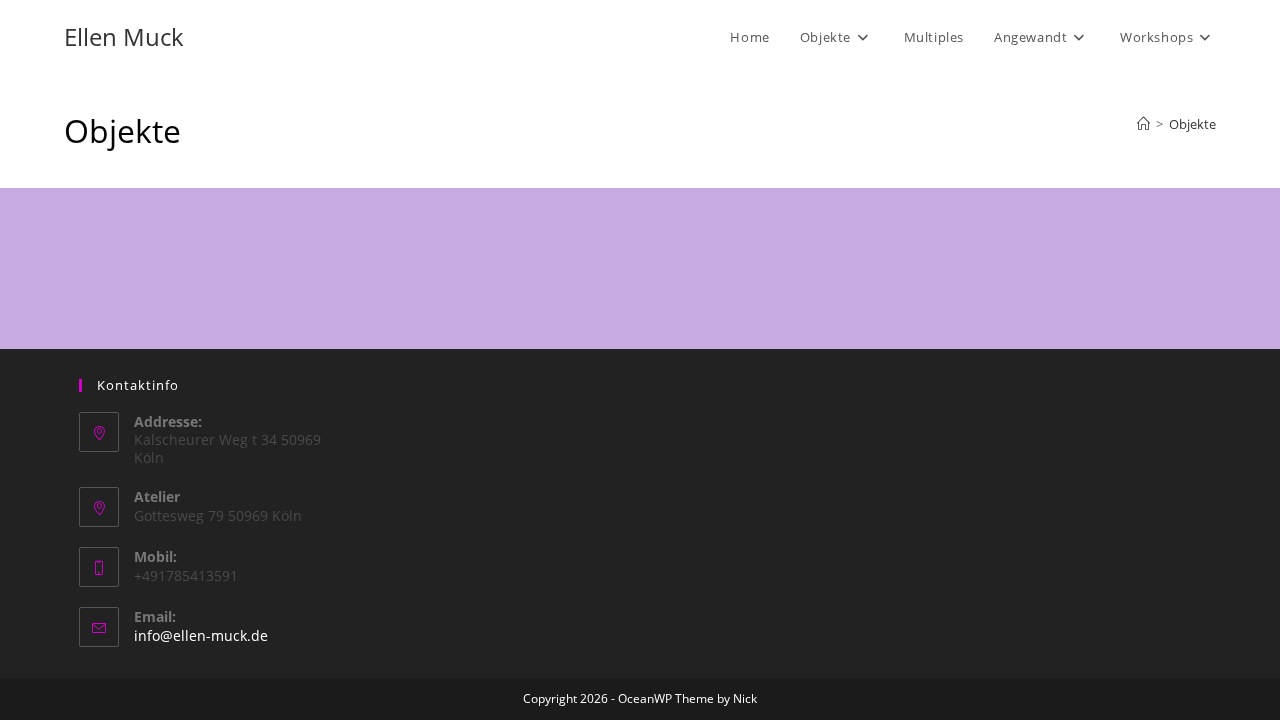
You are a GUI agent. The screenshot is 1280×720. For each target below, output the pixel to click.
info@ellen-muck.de (201, 635)
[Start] (1143, 124)
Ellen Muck (124, 36)
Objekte (1192, 124)
